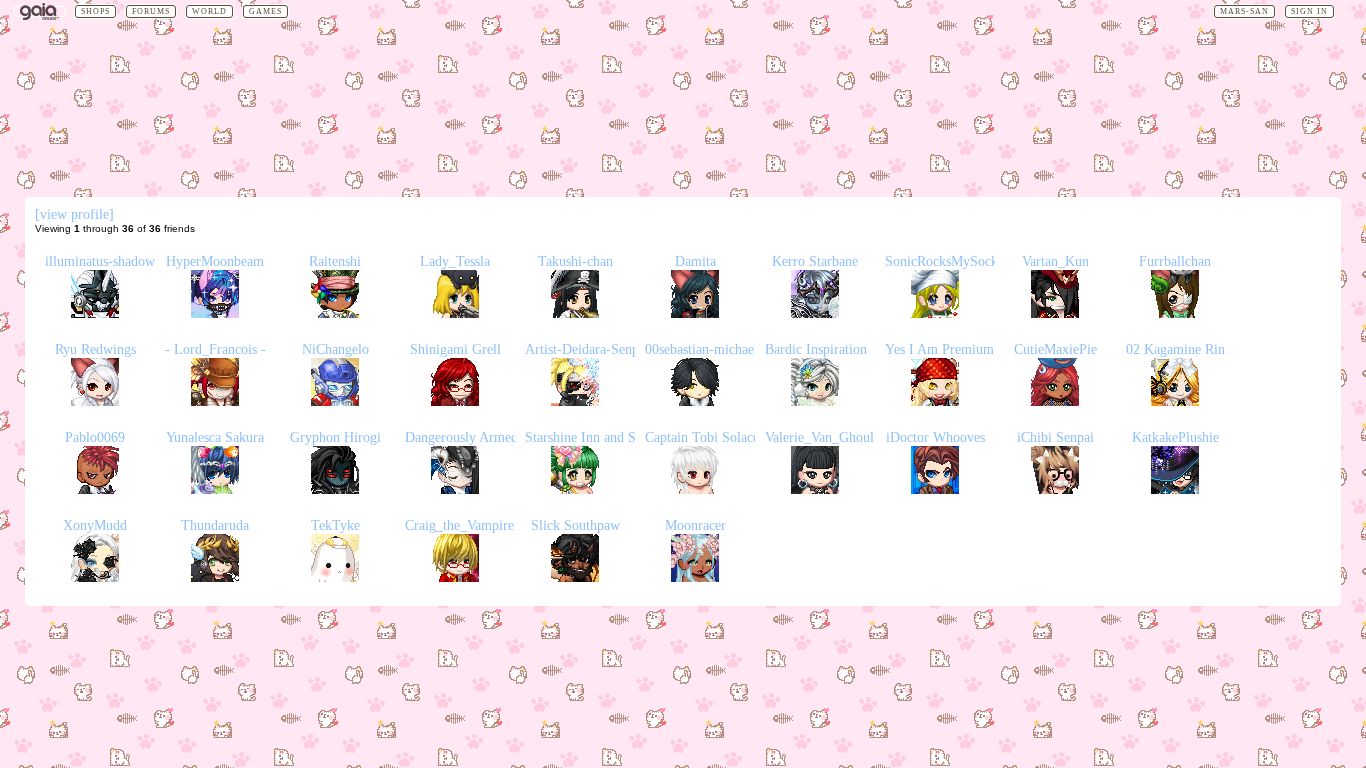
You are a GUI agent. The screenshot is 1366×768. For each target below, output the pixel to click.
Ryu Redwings (95, 349)
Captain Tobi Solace (702, 437)
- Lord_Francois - (215, 349)
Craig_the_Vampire (459, 525)
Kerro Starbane (815, 261)
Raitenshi (335, 261)
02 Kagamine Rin (1175, 349)
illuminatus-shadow (100, 261)
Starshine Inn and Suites (593, 437)
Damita (695, 261)
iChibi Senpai (1055, 437)
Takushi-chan (575, 261)
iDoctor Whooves (935, 437)
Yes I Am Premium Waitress (965, 349)
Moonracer (695, 525)
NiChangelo (335, 349)
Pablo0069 (95, 437)
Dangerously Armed (461, 437)
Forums (151, 11)
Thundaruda (215, 525)
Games (265, 11)
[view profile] (74, 214)
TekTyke (335, 525)
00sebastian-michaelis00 (713, 349)
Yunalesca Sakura (215, 437)
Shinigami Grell (455, 349)
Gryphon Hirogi (335, 437)
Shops (95, 11)
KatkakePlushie (1175, 437)
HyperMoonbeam (215, 261)
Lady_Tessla (455, 261)
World (209, 11)
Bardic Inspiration (816, 349)
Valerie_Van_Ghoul (819, 437)
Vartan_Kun (1055, 261)
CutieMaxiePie (1055, 349)
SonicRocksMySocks (944, 261)
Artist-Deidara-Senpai (587, 349)
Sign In (1309, 11)
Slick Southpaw (575, 525)
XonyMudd (95, 525)
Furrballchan (1175, 261)
